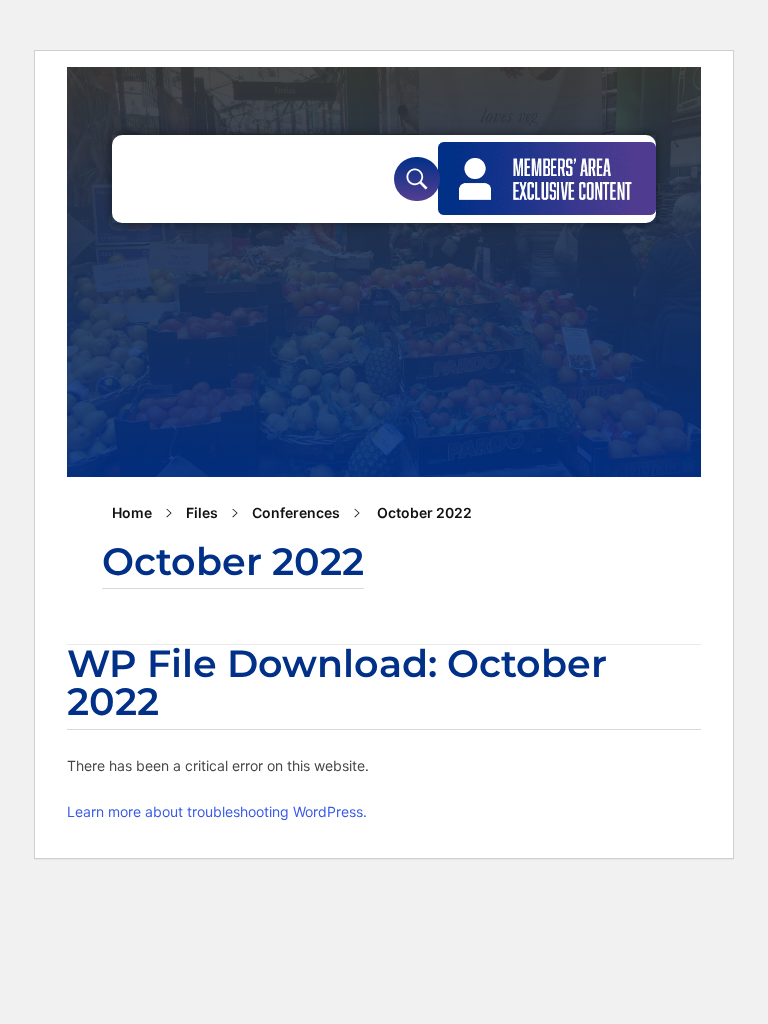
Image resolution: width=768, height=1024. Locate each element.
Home (132, 512)
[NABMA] (210, 176)
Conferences (296, 512)
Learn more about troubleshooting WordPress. (217, 811)
